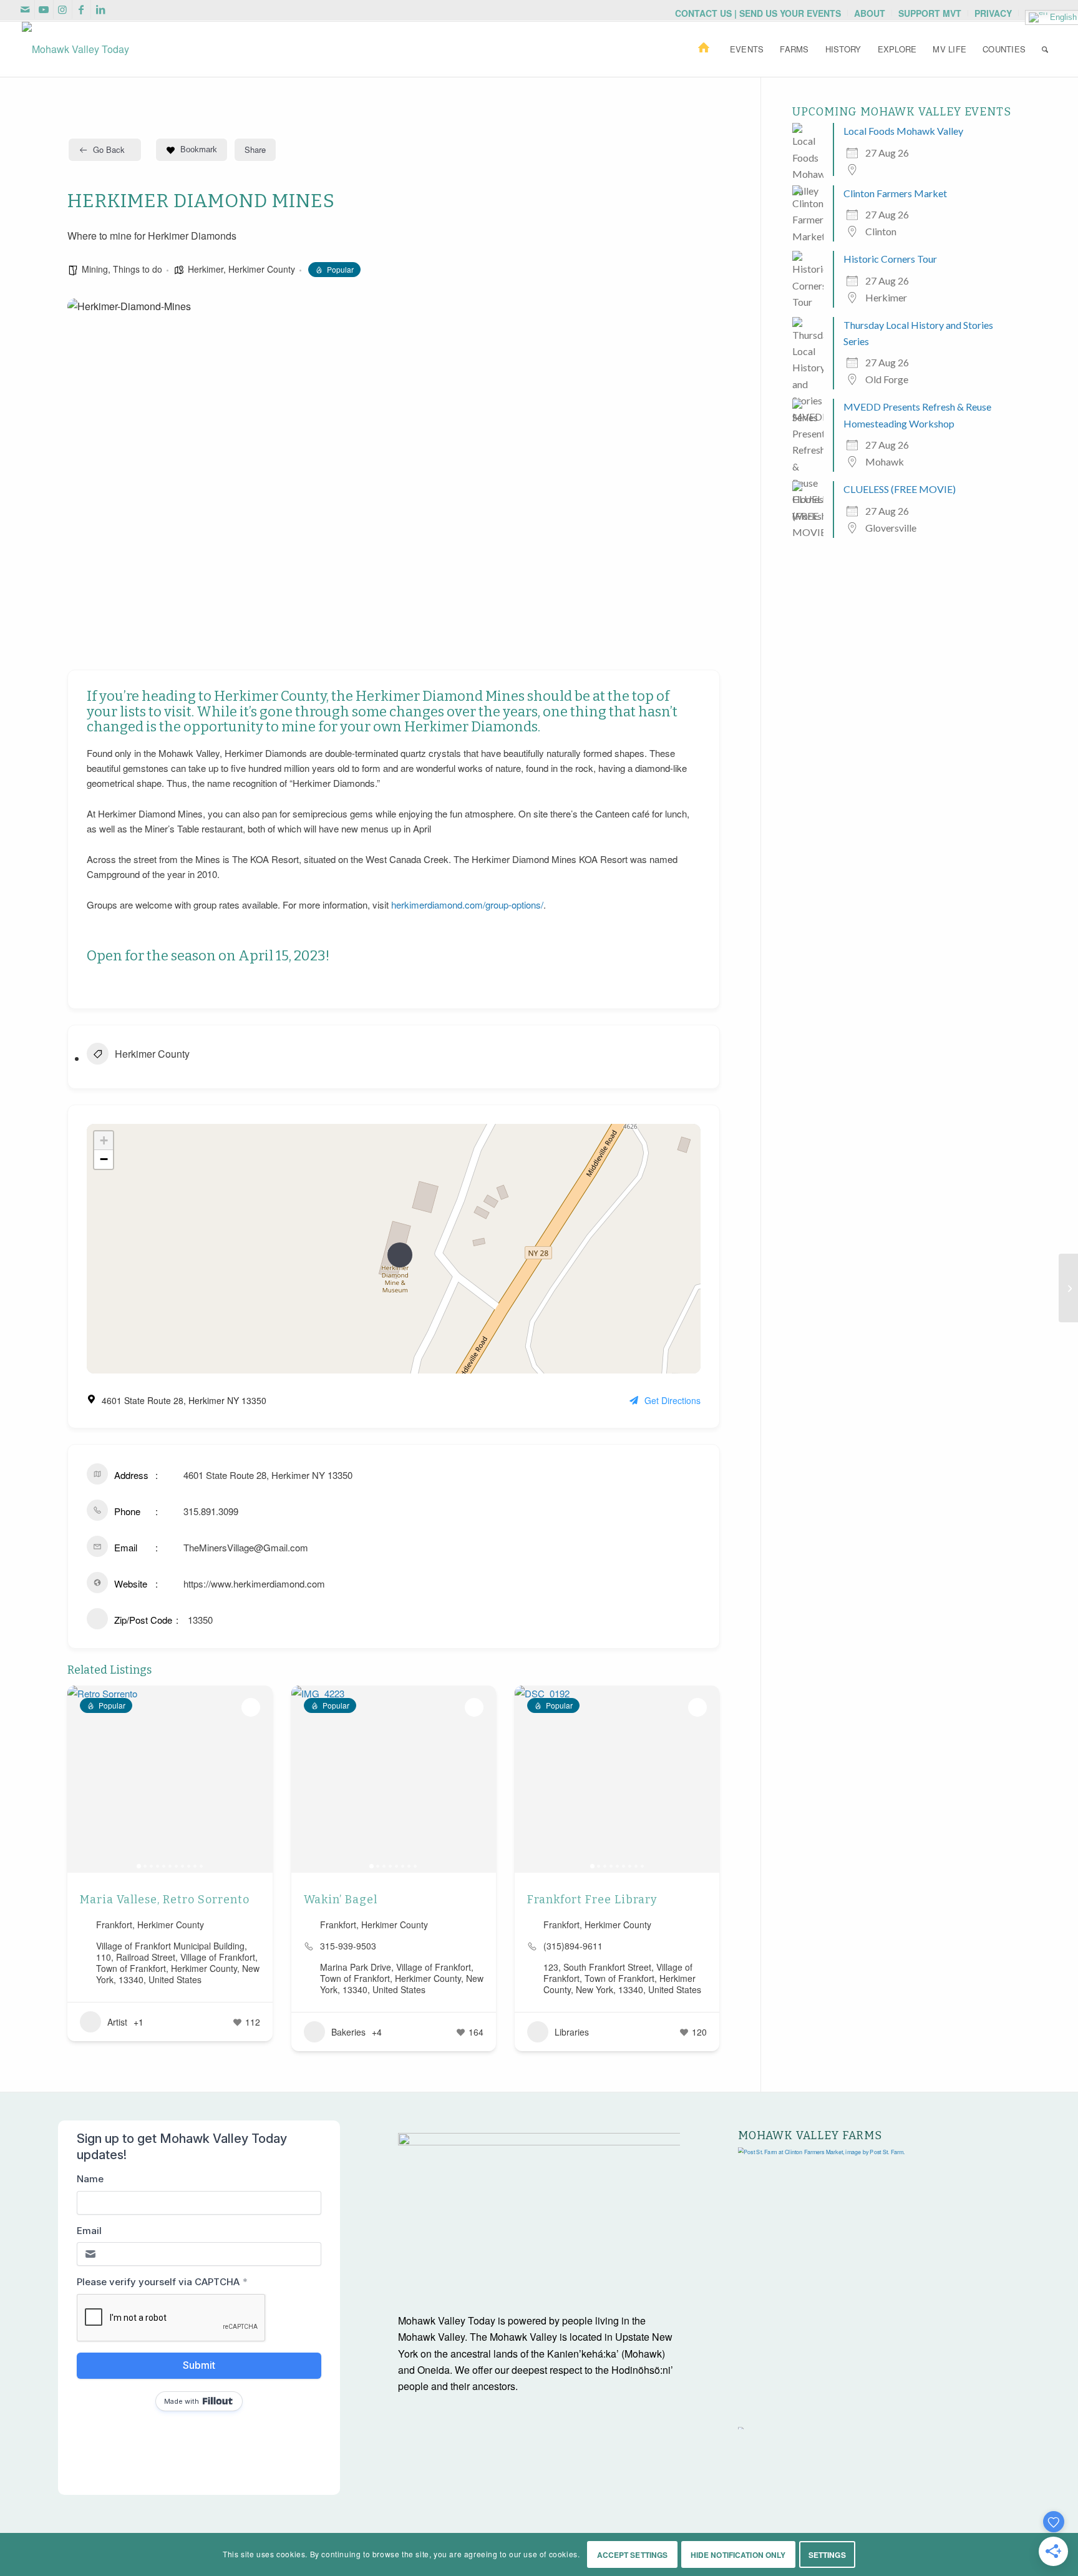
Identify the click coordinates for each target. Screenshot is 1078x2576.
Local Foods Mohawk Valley (903, 131)
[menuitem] (758, 13)
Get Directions (673, 1400)
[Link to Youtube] (44, 9)
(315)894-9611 (573, 1946)
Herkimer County (262, 269)
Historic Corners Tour (890, 259)
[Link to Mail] (25, 9)
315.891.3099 (211, 1511)
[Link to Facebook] (81, 9)
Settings (827, 2555)
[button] (83, 1779)
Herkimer (206, 269)
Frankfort (114, 1925)
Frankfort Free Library (592, 1900)
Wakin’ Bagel (341, 1900)
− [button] (104, 1159)
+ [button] (104, 1140)
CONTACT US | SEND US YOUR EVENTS (758, 13)
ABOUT (870, 13)
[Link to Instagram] (63, 9)
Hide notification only (738, 2555)
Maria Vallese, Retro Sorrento (165, 1900)
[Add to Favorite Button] (251, 1707)
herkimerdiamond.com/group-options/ (467, 905)
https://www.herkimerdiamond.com (254, 1583)
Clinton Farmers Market (895, 193)
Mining (95, 269)
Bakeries (348, 2032)
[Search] (1045, 49)
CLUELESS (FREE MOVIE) (900, 489)
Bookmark (199, 149)
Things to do (138, 269)
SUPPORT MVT (930, 13)
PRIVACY (993, 13)
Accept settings (633, 2555)
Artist (117, 2022)
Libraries (572, 2032)
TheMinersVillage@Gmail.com (246, 1547)
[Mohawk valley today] (75, 49)
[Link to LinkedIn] (100, 9)
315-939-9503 (348, 1946)
